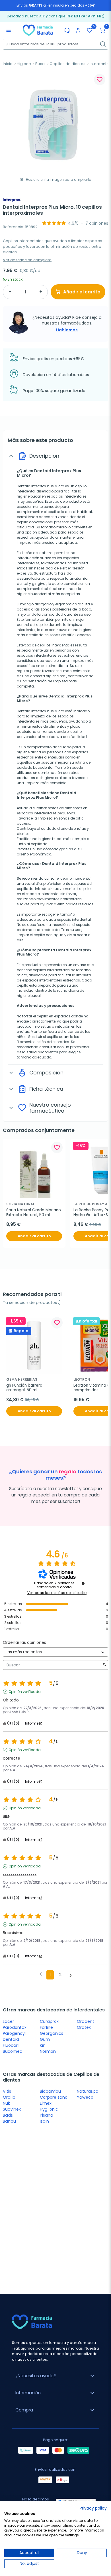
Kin (43, 2045)
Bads (8, 2115)
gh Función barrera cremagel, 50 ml (25, 1388)
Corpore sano (54, 2097)
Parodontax (15, 2027)
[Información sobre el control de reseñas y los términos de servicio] (83, 1583)
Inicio (8, 64)
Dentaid (11, 2039)
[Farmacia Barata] (38, 30)
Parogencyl (14, 2033)
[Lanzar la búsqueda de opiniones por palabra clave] (104, 1665)
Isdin (44, 2121)
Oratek (84, 2027)
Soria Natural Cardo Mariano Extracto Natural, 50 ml (34, 1213)
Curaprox (49, 2021)
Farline (46, 2027)
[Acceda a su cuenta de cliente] (78, 30)
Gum (45, 2039)
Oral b (9, 2097)
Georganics (52, 2033)
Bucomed (13, 2051)
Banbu (9, 2121)
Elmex (46, 2103)
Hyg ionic (49, 2109)
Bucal (40, 64)
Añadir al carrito (82, 292)
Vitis (7, 2091)
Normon (48, 2051)
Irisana (47, 2115)
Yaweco (85, 2097)
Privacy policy (93, 2508)
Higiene (24, 64)
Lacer (8, 2021)
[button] (102, 30)
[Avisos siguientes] (70, 1975)
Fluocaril (11, 2045)
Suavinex (12, 2109)
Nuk (6, 2103)
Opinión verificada (25, 1692)
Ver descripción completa (27, 260)
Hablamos (67, 330)
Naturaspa (88, 2091)
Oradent (86, 2021)
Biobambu (50, 2091)
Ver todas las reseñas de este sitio (57, 1593)
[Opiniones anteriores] (41, 1974)
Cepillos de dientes (67, 64)
